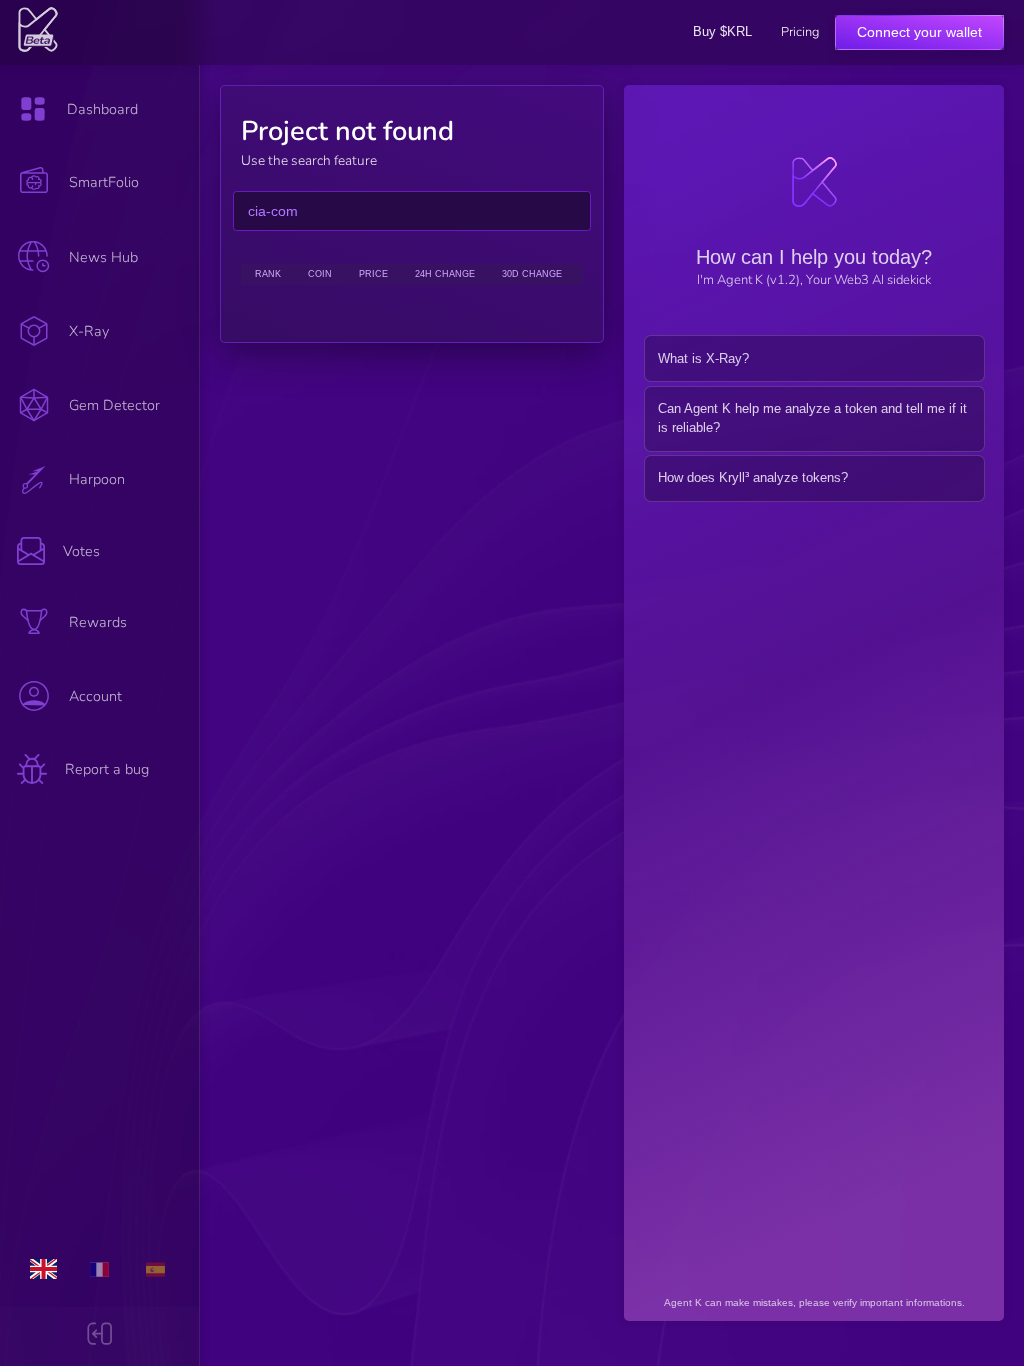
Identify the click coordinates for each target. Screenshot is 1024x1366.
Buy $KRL (722, 31)
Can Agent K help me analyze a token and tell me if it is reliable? (812, 418)
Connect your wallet (919, 32)
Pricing (800, 32)
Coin (320, 274)
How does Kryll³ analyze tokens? (753, 477)
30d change (532, 274)
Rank (268, 274)
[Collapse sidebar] (99, 1336)
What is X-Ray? (703, 358)
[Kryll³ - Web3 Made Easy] (38, 48)
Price (373, 274)
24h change (445, 274)
